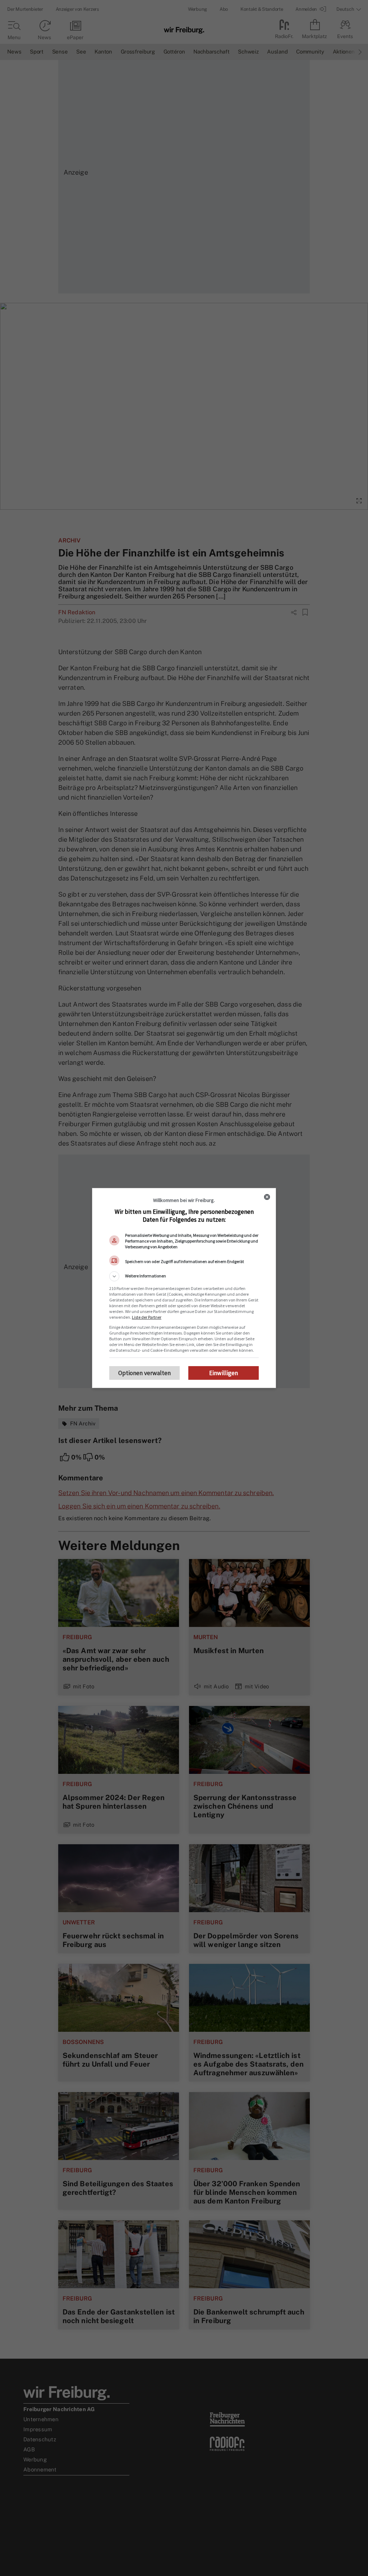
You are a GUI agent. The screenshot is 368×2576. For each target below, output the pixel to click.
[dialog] (184, 1288)
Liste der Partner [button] (147, 1317)
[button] (184, 1276)
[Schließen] (267, 1197)
